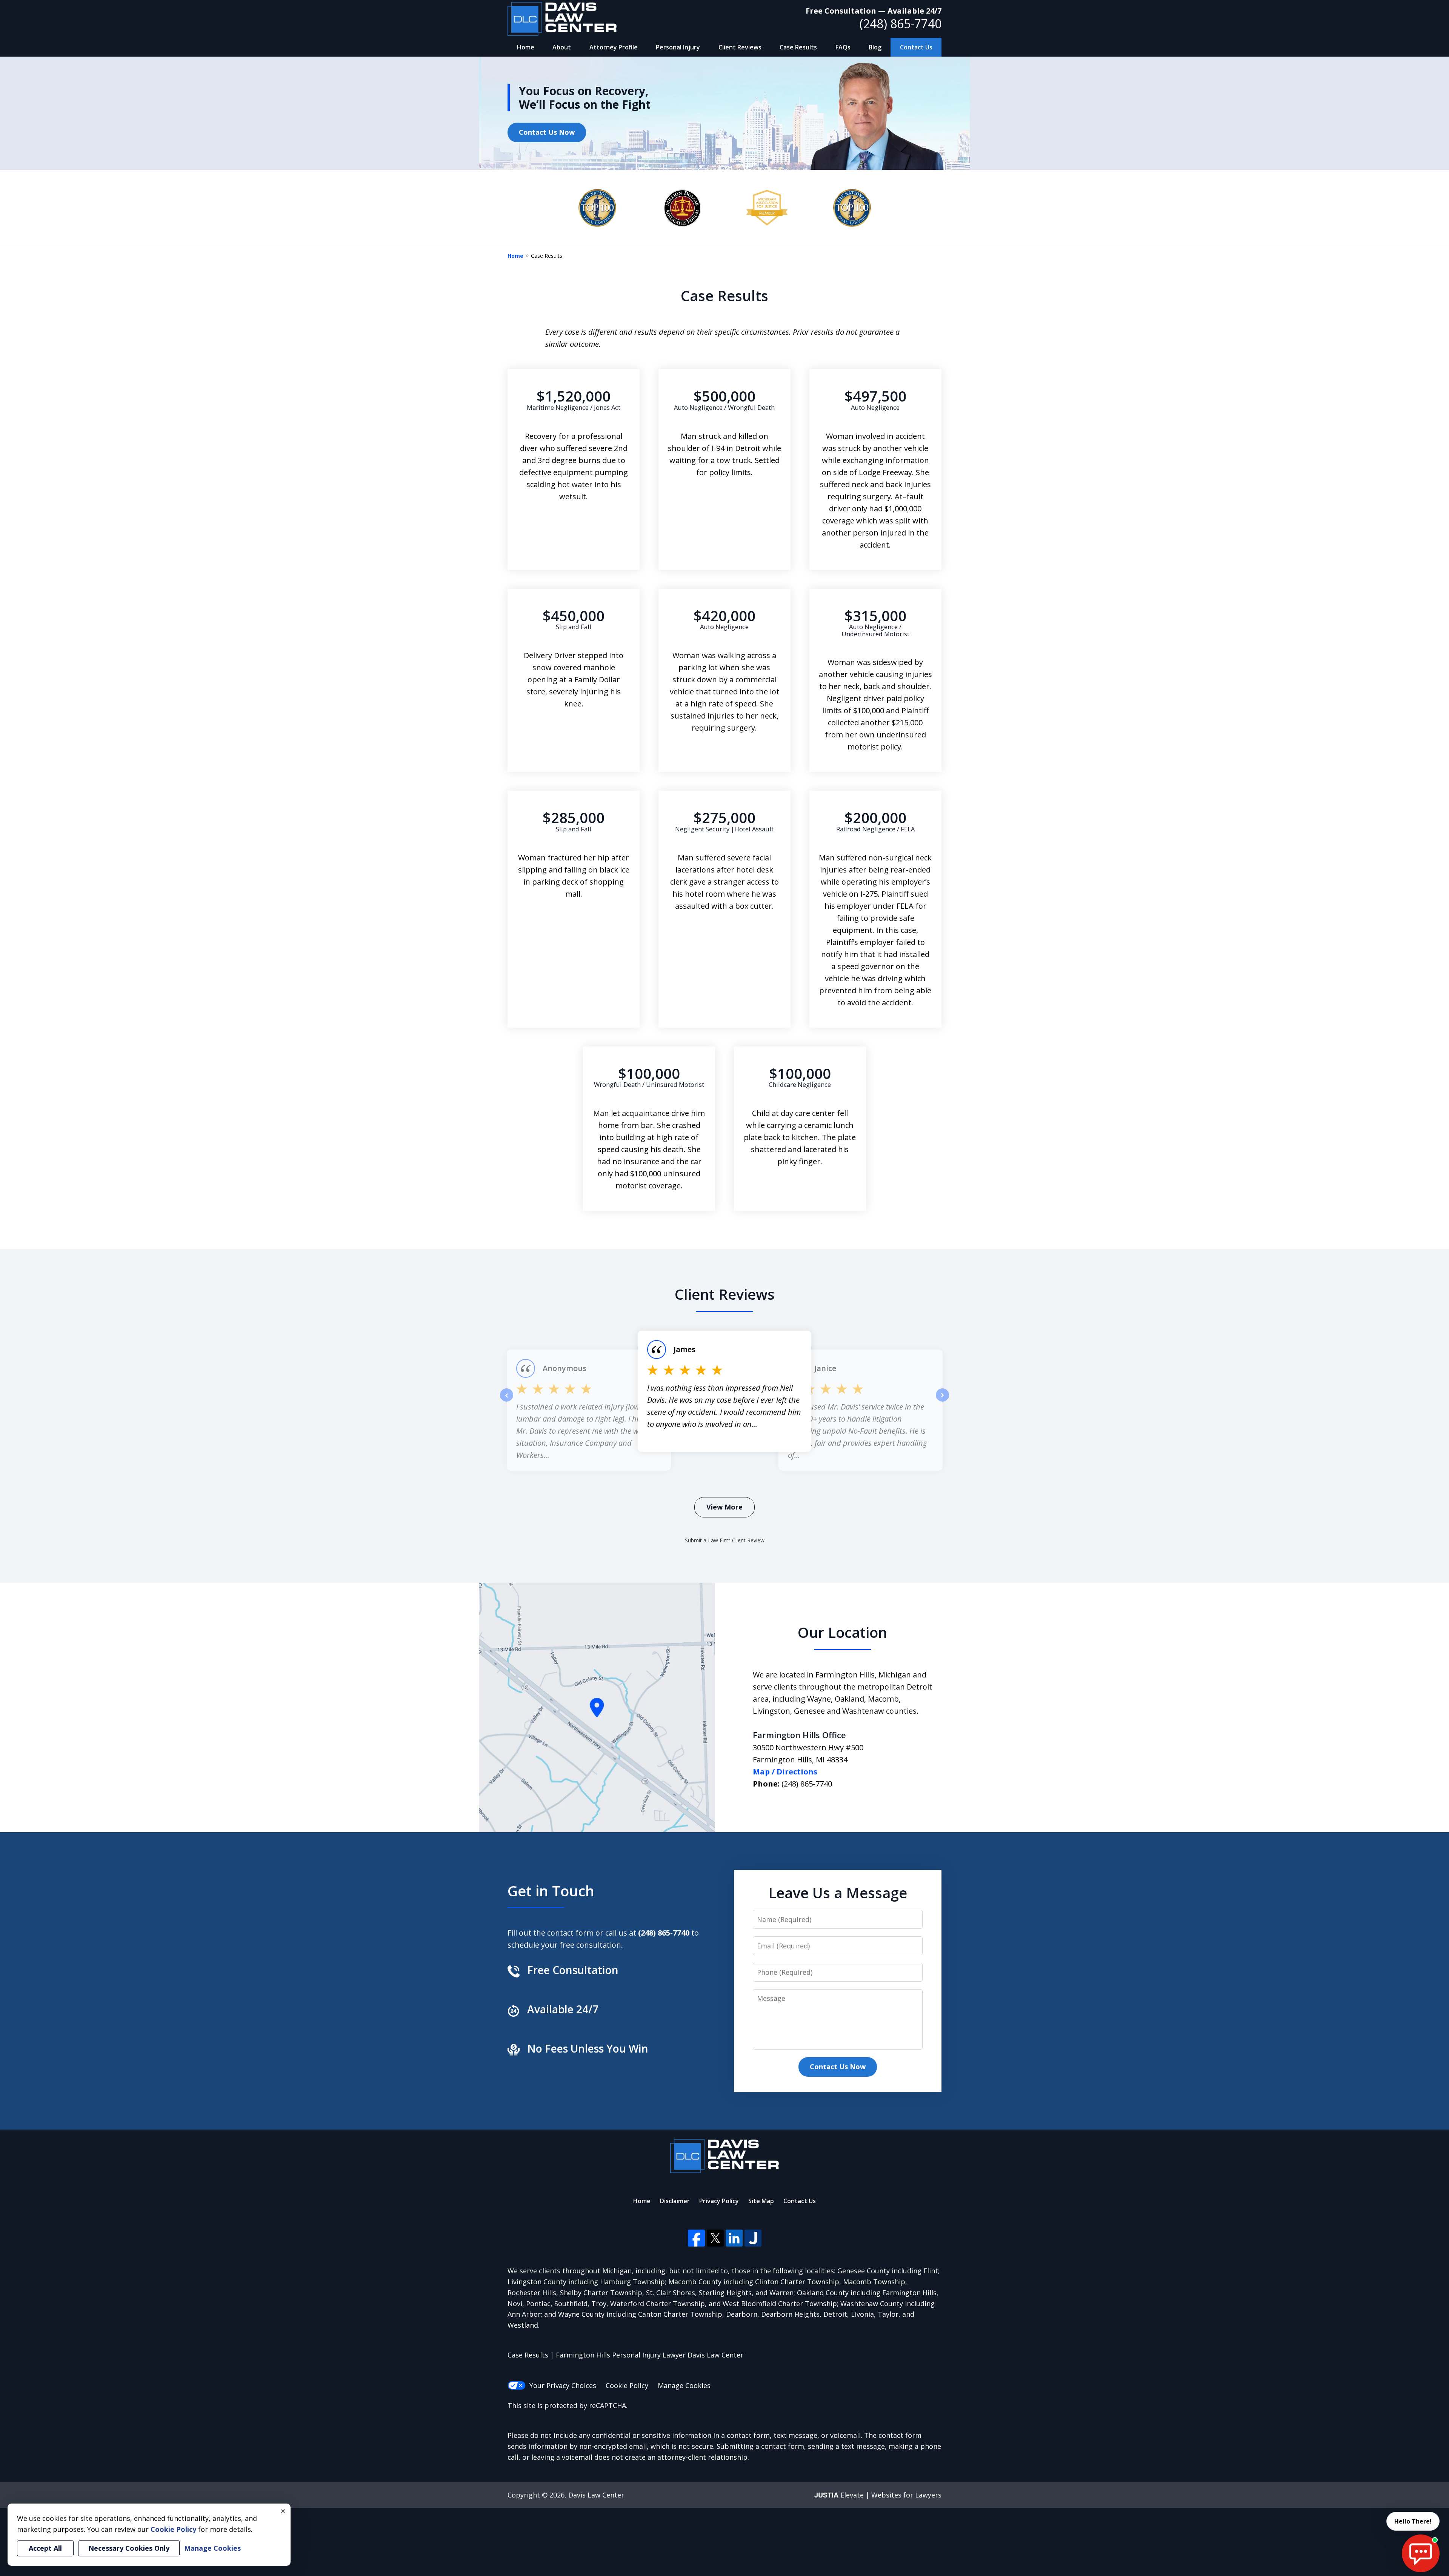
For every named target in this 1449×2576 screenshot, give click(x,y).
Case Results (798, 47)
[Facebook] (696, 2238)
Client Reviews (740, 47)
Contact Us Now (547, 132)
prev (507, 1401)
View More (724, 1507)
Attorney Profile (614, 47)
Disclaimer (675, 2201)
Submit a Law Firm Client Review (725, 1540)
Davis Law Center (596, 2495)
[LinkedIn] (734, 2238)
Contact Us (916, 47)
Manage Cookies (684, 2385)
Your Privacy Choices (563, 2385)
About (562, 47)
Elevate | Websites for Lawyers (878, 2495)
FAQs (843, 47)
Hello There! (1413, 2521)
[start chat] (1421, 2553)
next (942, 1401)
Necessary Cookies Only (129, 2548)
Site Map (761, 2201)
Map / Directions (785, 1772)
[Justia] (753, 2238)
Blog (875, 47)
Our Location (842, 1632)
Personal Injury (678, 47)
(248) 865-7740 (901, 24)
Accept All (45, 2548)
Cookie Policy (627, 2385)
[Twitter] (715, 2238)
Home (526, 47)
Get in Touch (551, 1891)
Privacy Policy (719, 2201)
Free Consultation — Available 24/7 (874, 11)
